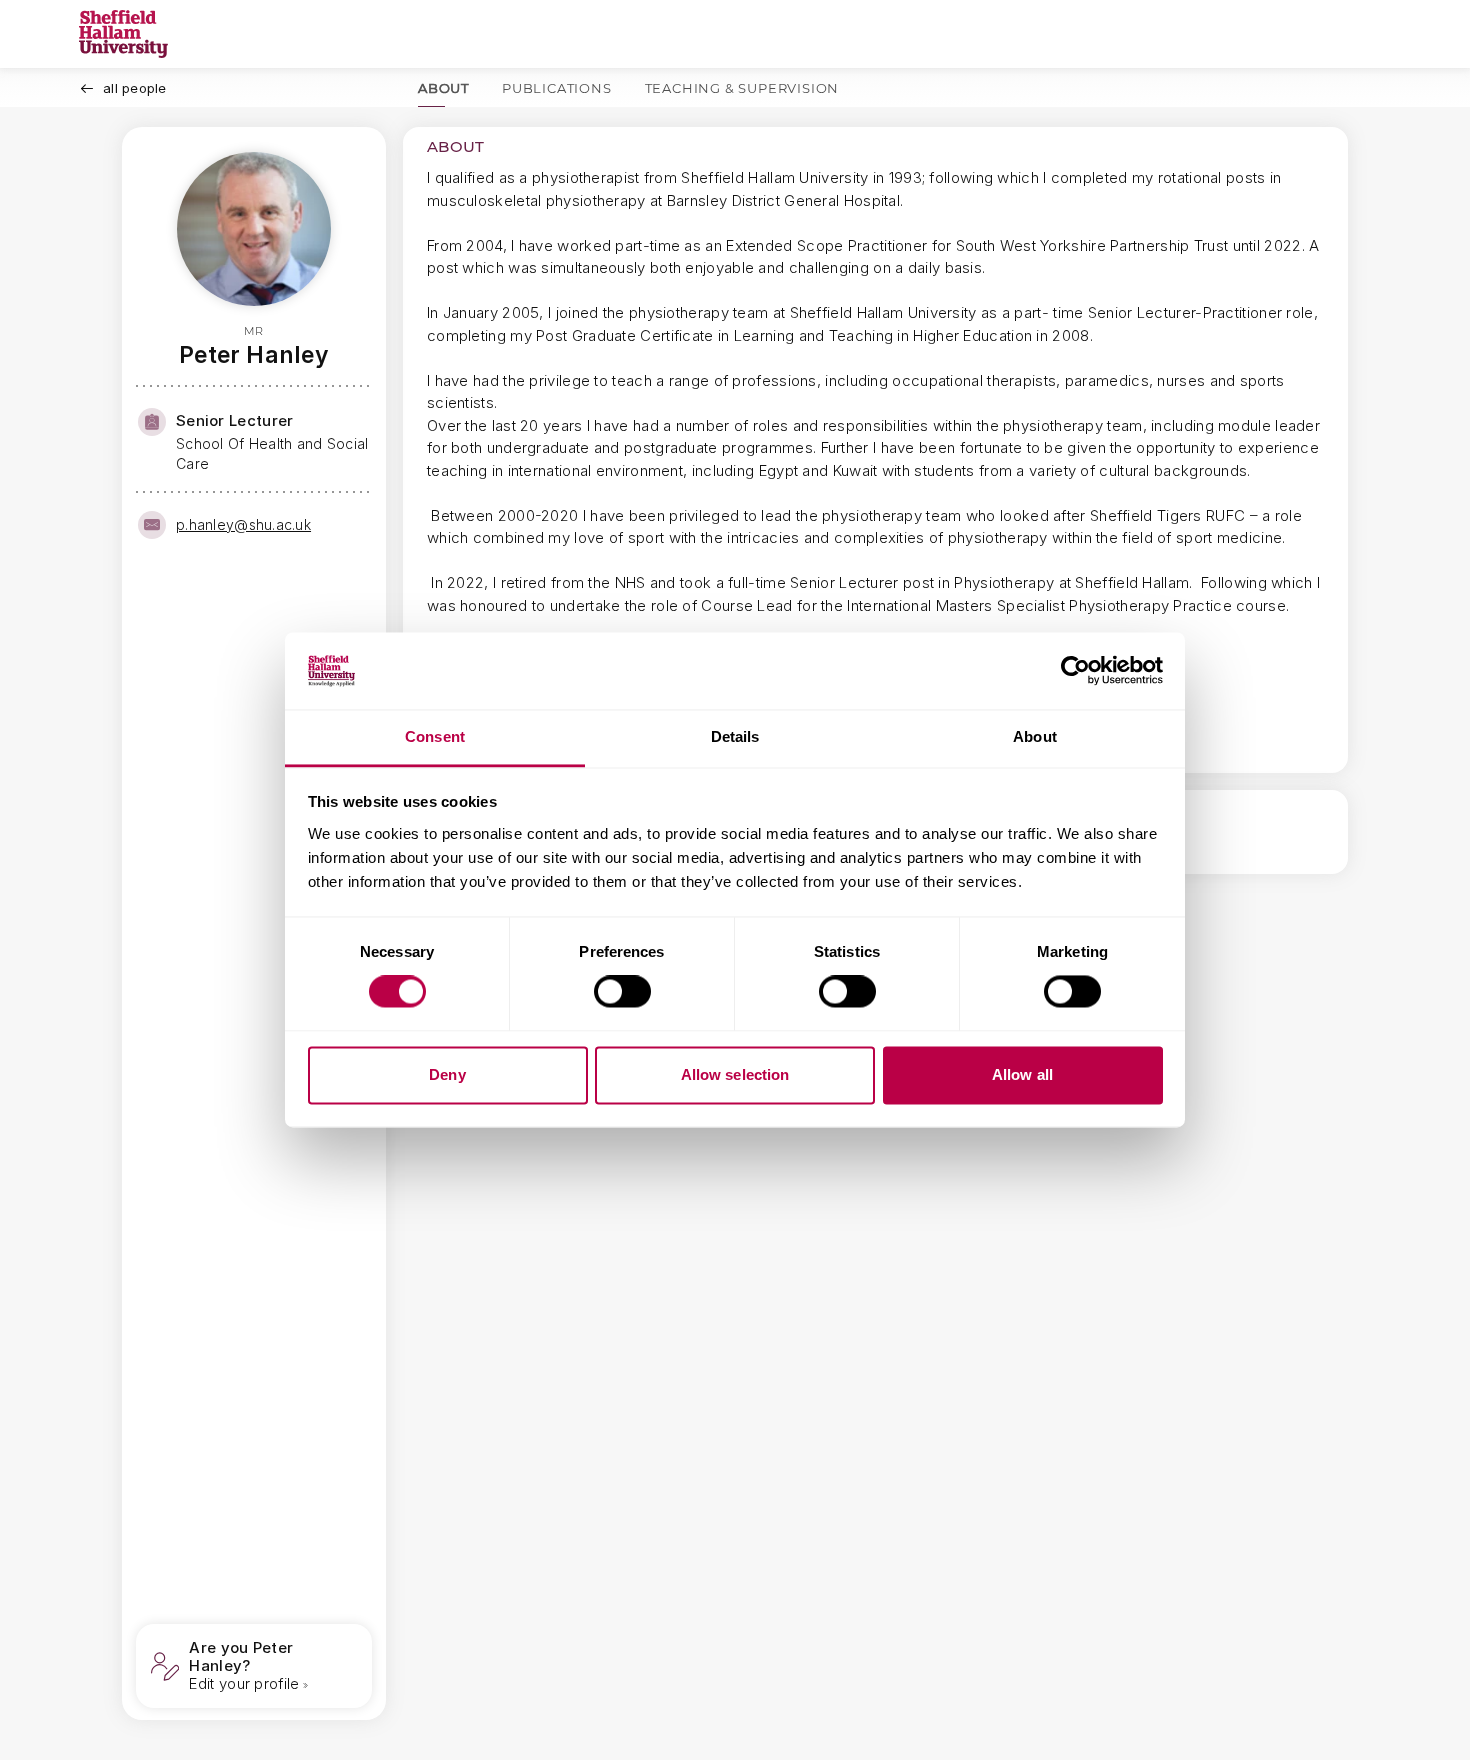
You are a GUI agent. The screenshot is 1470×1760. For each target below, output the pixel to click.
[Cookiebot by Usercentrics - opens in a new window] (1075, 671)
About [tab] (1035, 736)
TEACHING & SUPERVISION (742, 88)
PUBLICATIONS (557, 88)
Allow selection (735, 1074)
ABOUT (443, 88)
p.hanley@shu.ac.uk (243, 524)
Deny (447, 1074)
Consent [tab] (435, 736)
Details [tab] (735, 736)
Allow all (1022, 1074)
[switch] (622, 992)
